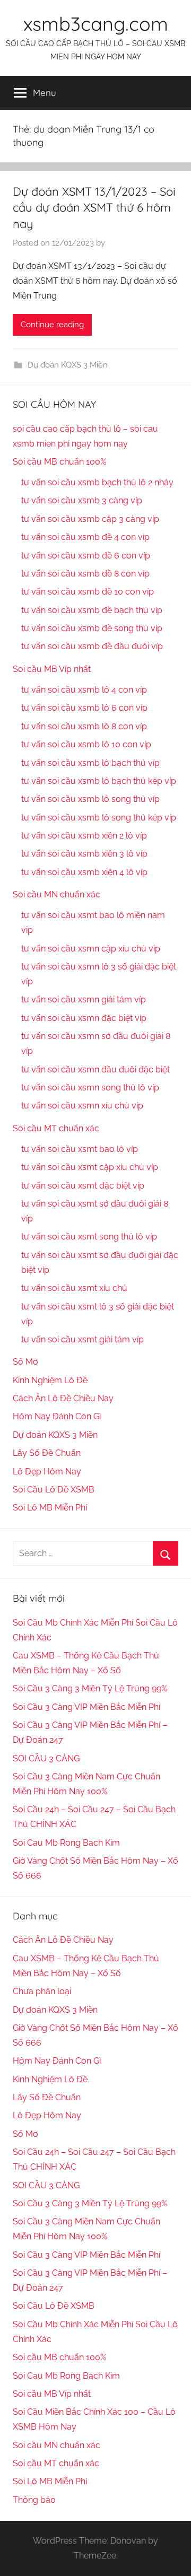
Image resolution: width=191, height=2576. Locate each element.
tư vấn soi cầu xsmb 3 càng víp (82, 500)
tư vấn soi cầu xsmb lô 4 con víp (84, 690)
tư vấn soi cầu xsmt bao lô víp (80, 1149)
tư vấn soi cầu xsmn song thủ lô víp (90, 1088)
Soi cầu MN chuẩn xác (57, 894)
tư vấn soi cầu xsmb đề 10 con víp (88, 592)
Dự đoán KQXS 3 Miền (68, 365)
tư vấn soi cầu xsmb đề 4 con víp (85, 537)
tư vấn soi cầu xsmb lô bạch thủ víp (90, 763)
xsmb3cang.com (96, 24)
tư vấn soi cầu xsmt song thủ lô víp (89, 1237)
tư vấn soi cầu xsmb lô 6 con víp (84, 708)
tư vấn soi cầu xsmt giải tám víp (83, 1339)
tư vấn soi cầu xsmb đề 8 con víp (85, 574)
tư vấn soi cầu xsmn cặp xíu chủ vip (91, 949)
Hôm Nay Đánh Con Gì (57, 1416)
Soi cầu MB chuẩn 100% (59, 462)
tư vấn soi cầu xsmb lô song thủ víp (90, 799)
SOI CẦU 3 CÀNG (46, 1758)
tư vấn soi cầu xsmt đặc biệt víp (83, 1186)
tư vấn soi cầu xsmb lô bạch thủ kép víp (99, 781)
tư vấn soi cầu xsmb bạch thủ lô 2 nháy (97, 482)
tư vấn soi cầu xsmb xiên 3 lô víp (84, 854)
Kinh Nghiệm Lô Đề (50, 1380)
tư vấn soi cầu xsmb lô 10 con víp (86, 744)
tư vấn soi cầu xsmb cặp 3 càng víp (90, 519)
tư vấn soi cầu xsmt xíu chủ (74, 1288)
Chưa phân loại (42, 1991)
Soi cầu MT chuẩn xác (56, 1128)
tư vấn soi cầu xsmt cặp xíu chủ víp (90, 1167)
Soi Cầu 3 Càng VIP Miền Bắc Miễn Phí (86, 1707)
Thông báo (34, 2500)
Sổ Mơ (25, 1362)
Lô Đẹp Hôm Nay (47, 1472)
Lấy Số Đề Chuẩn (47, 1453)
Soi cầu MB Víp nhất (52, 669)
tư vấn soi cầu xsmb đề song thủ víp (92, 628)
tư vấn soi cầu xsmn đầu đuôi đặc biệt (95, 1069)
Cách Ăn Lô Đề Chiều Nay (63, 1398)
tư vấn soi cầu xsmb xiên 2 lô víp (84, 836)
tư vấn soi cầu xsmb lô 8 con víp (84, 726)
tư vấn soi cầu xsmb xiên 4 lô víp (84, 872)
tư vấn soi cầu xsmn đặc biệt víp (84, 1018)
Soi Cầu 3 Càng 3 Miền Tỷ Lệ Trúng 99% (90, 1688)
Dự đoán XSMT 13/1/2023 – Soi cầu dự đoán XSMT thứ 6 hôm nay (94, 208)
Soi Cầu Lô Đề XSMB (54, 1490)
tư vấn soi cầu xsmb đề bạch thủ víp (92, 610)
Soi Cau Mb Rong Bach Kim (66, 1843)
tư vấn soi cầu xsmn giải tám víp (84, 999)
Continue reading (52, 325)
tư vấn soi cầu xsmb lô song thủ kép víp (99, 818)
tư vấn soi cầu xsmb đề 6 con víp (86, 556)
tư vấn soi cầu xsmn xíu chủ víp (82, 1106)
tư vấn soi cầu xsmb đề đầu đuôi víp (92, 646)
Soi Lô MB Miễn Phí (50, 1508)
